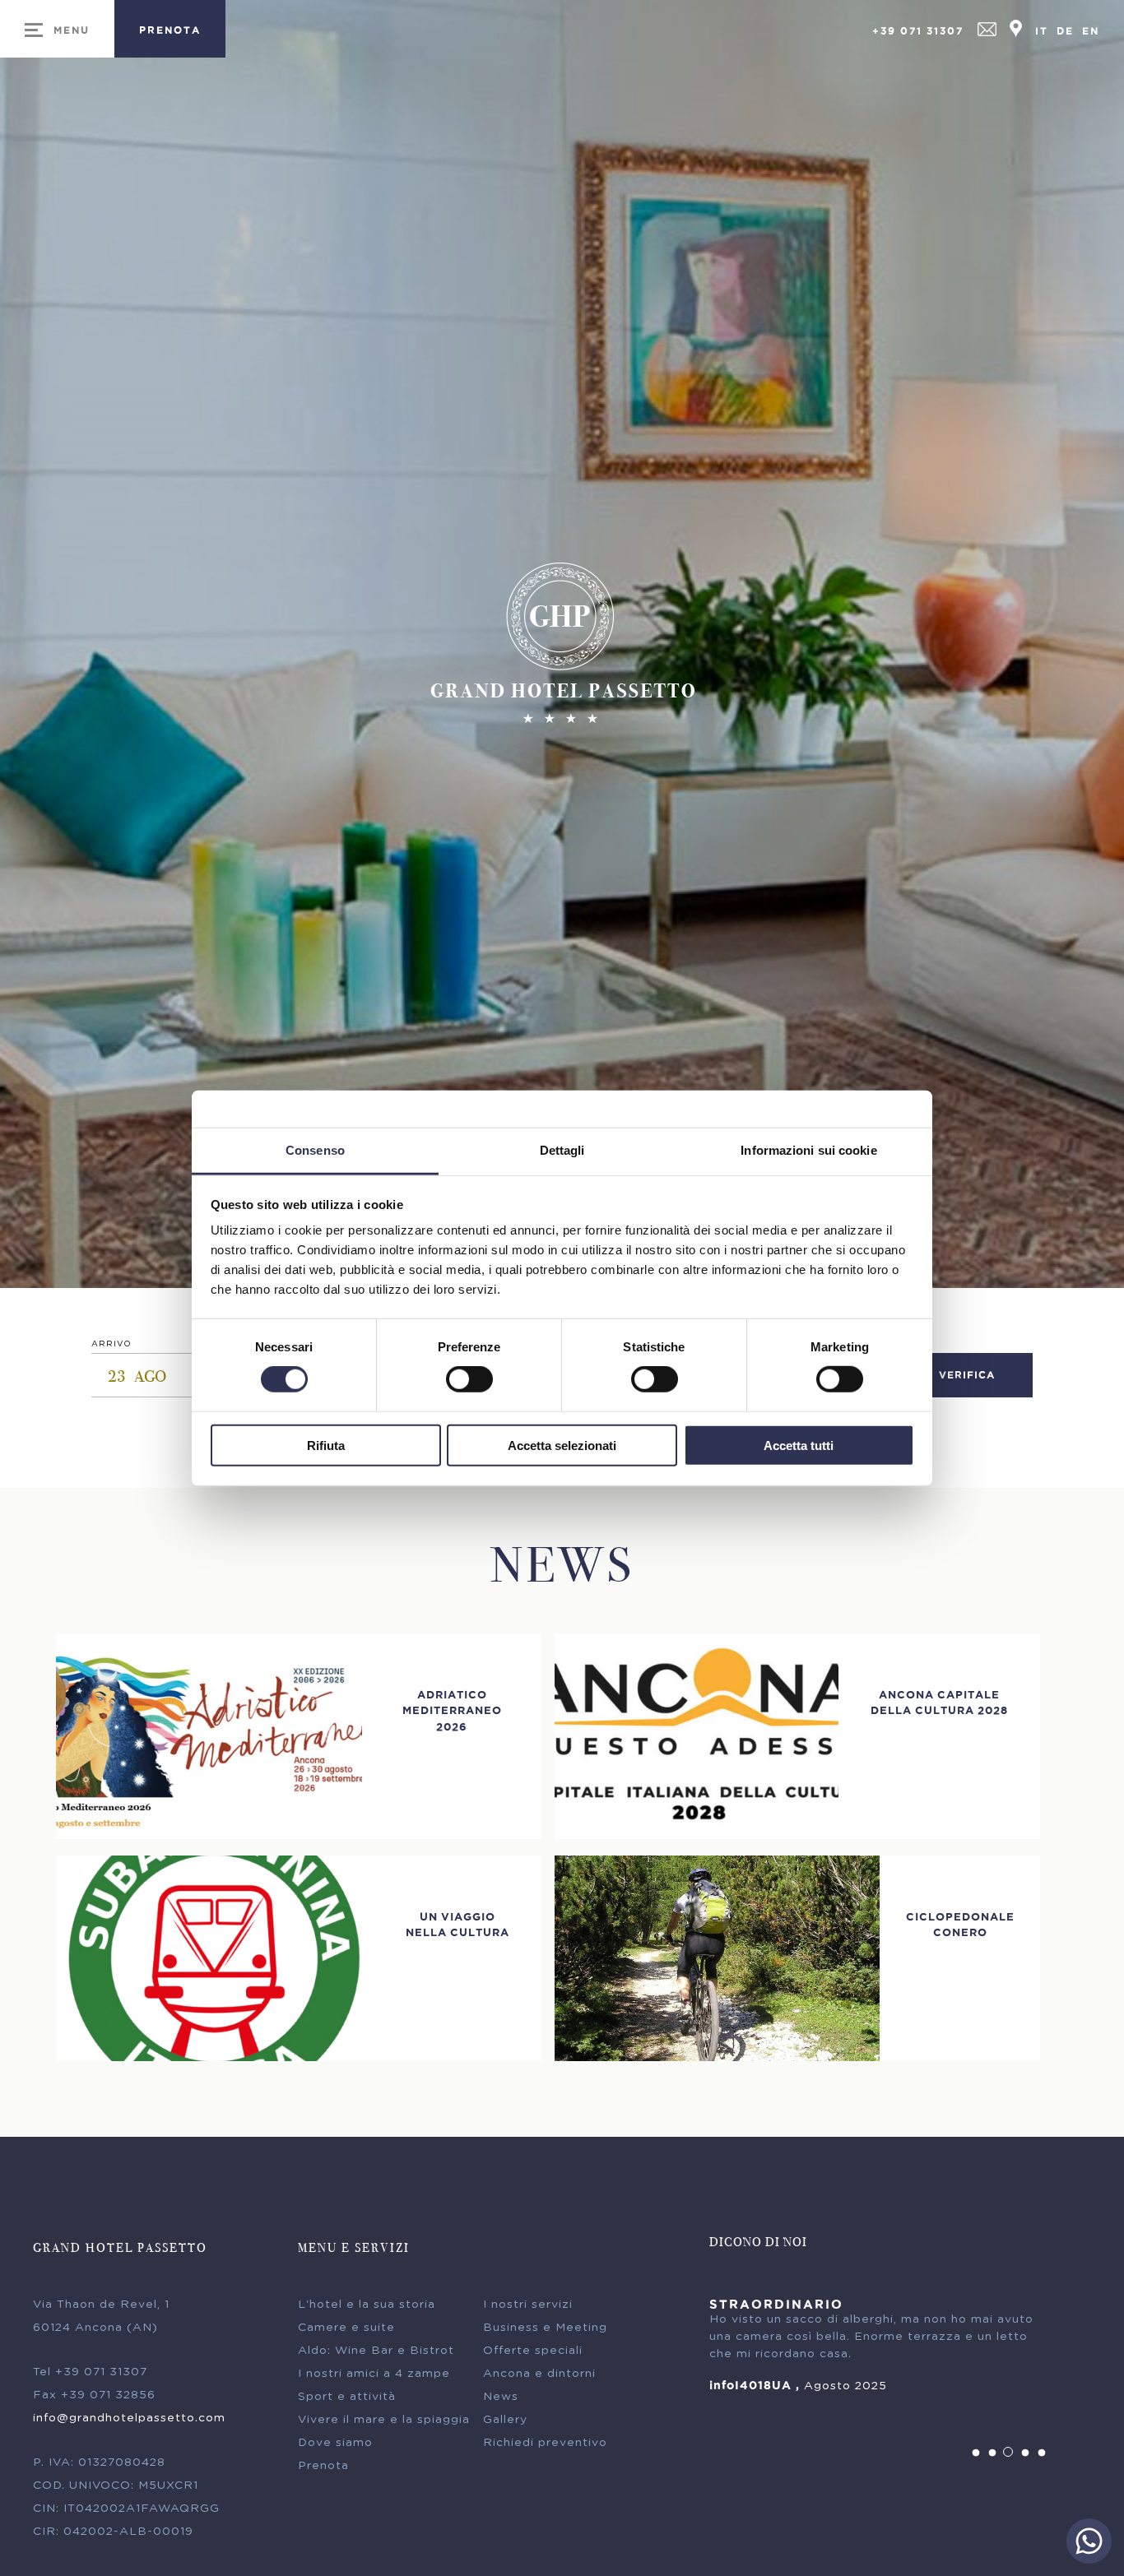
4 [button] (1025, 2453)
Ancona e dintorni (539, 2374)
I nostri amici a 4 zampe (374, 2374)
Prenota (323, 2466)
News (501, 2397)
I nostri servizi (528, 2305)
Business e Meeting (545, 2328)
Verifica (967, 1375)
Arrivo (111, 1344)
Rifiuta (326, 1446)
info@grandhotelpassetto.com (129, 2418)
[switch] (469, 1379)
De (1065, 31)
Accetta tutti (799, 1446)
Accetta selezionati (562, 1446)
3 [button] (1009, 2453)
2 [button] (992, 2453)
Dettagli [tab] (562, 1150)
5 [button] (1042, 2453)
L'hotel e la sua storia (367, 2305)
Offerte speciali (533, 2351)
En (1091, 31)
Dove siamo (335, 2443)
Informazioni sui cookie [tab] (808, 1150)
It (1042, 31)
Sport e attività (347, 2397)
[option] (880, 2346)
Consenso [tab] (315, 1150)
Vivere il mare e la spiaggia (384, 2420)
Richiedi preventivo (545, 2443)
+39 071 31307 (918, 31)
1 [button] (976, 2453)
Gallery (505, 2420)
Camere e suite (346, 2328)
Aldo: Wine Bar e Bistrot (376, 2351)
